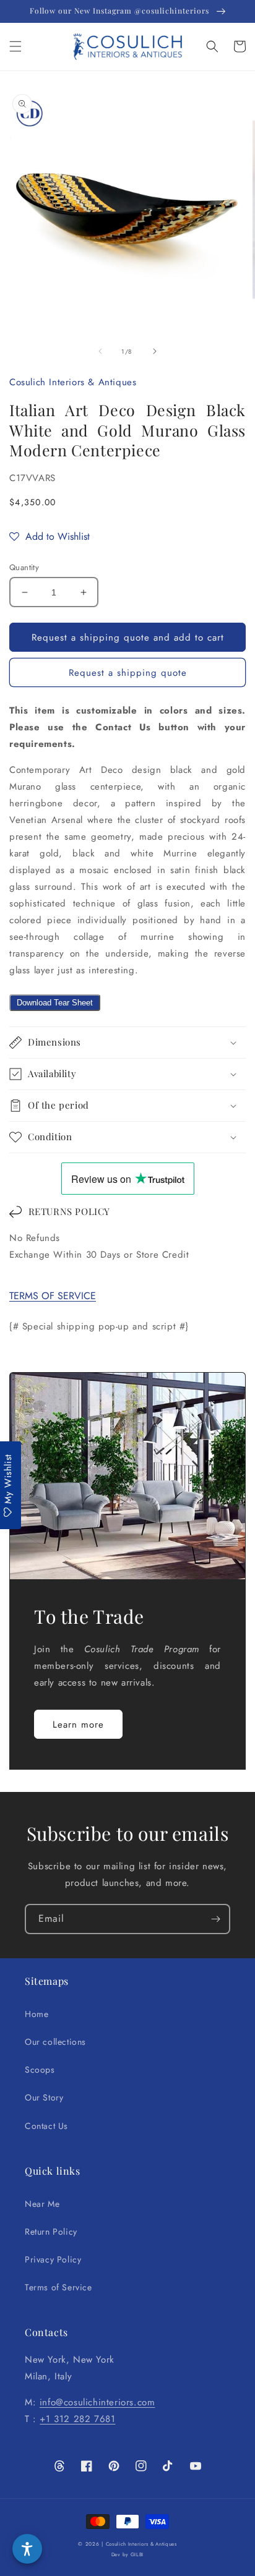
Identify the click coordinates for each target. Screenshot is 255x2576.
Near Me (42, 2204)
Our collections (55, 2042)
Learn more (78, 1725)
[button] (15, 46)
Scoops (40, 2070)
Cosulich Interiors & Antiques (141, 2544)
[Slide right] (155, 351)
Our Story (44, 2097)
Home (37, 2014)
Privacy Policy (53, 2259)
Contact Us (46, 2126)
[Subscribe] (215, 1919)
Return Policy (51, 2232)
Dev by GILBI (127, 2554)
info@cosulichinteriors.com (97, 2402)
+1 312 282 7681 (77, 2419)
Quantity (24, 567)
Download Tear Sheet (55, 1003)
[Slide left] (100, 351)
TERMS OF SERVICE (53, 1296)
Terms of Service (58, 2287)
